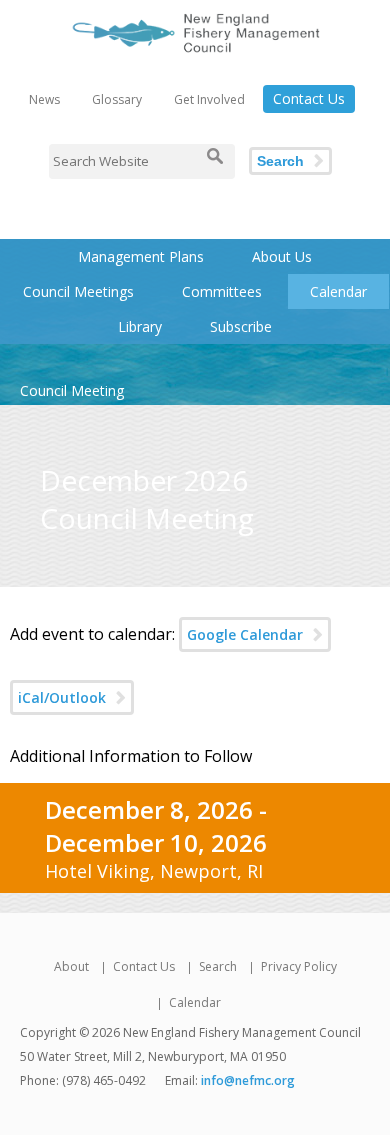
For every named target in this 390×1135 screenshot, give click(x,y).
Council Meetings (78, 291)
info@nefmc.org (248, 1080)
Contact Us (309, 98)
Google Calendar (245, 634)
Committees (222, 291)
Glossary (117, 99)
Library (140, 326)
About (71, 966)
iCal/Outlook (62, 697)
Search (280, 161)
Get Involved (209, 99)
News (44, 99)
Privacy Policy (299, 966)
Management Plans (141, 256)
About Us (282, 256)
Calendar (338, 291)
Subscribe (241, 326)
